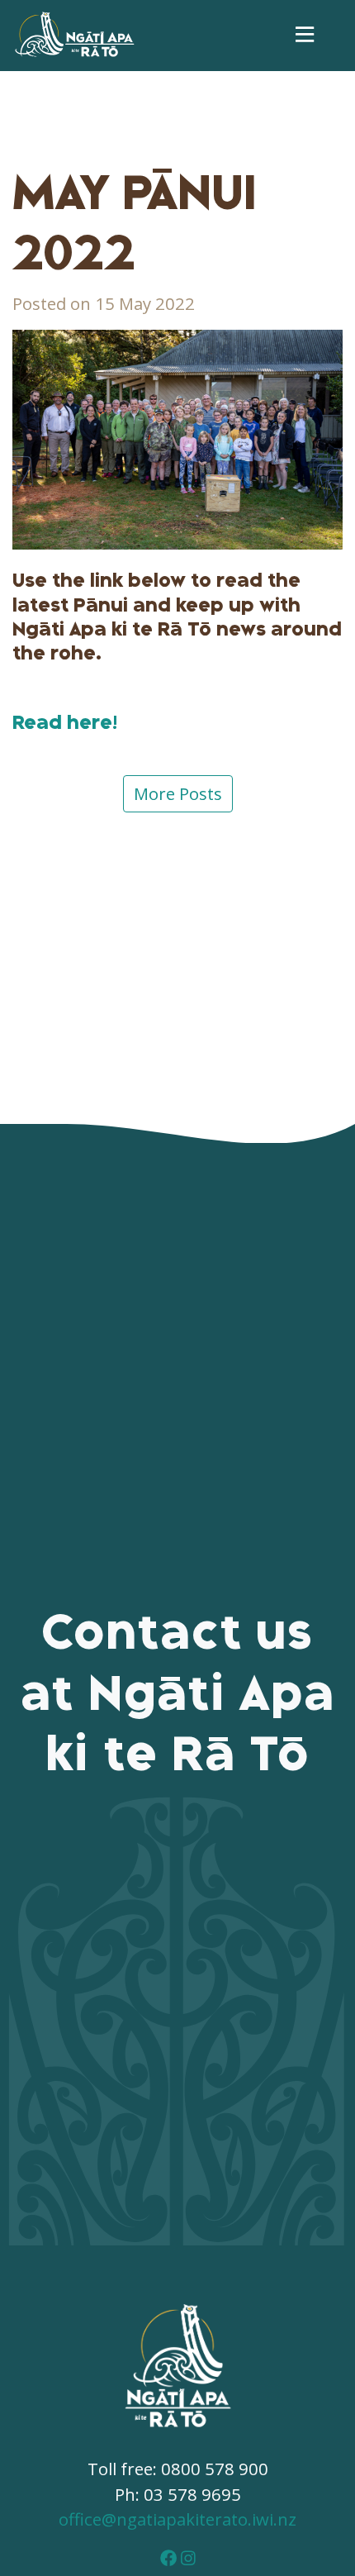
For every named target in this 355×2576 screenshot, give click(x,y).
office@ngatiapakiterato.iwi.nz (177, 2519)
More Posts (178, 793)
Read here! (65, 723)
